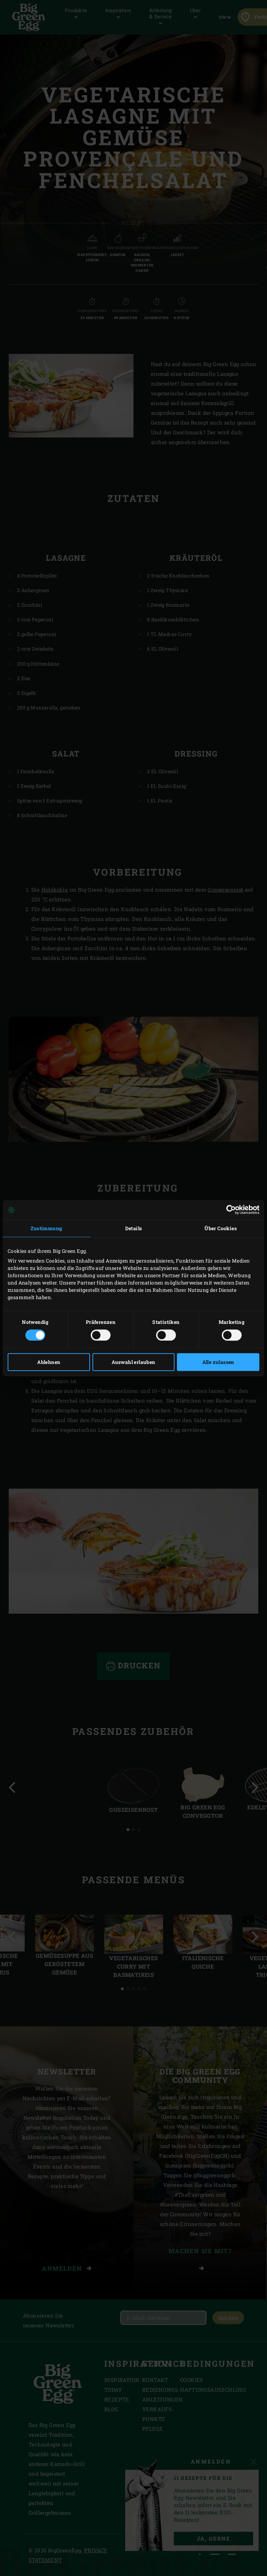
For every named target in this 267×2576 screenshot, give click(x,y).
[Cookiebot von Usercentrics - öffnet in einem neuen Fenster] (229, 1210)
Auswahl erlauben (133, 1362)
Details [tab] (134, 1228)
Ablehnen (49, 1362)
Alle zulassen (218, 1362)
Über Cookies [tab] (221, 1228)
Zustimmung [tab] (46, 1228)
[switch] (101, 1335)
